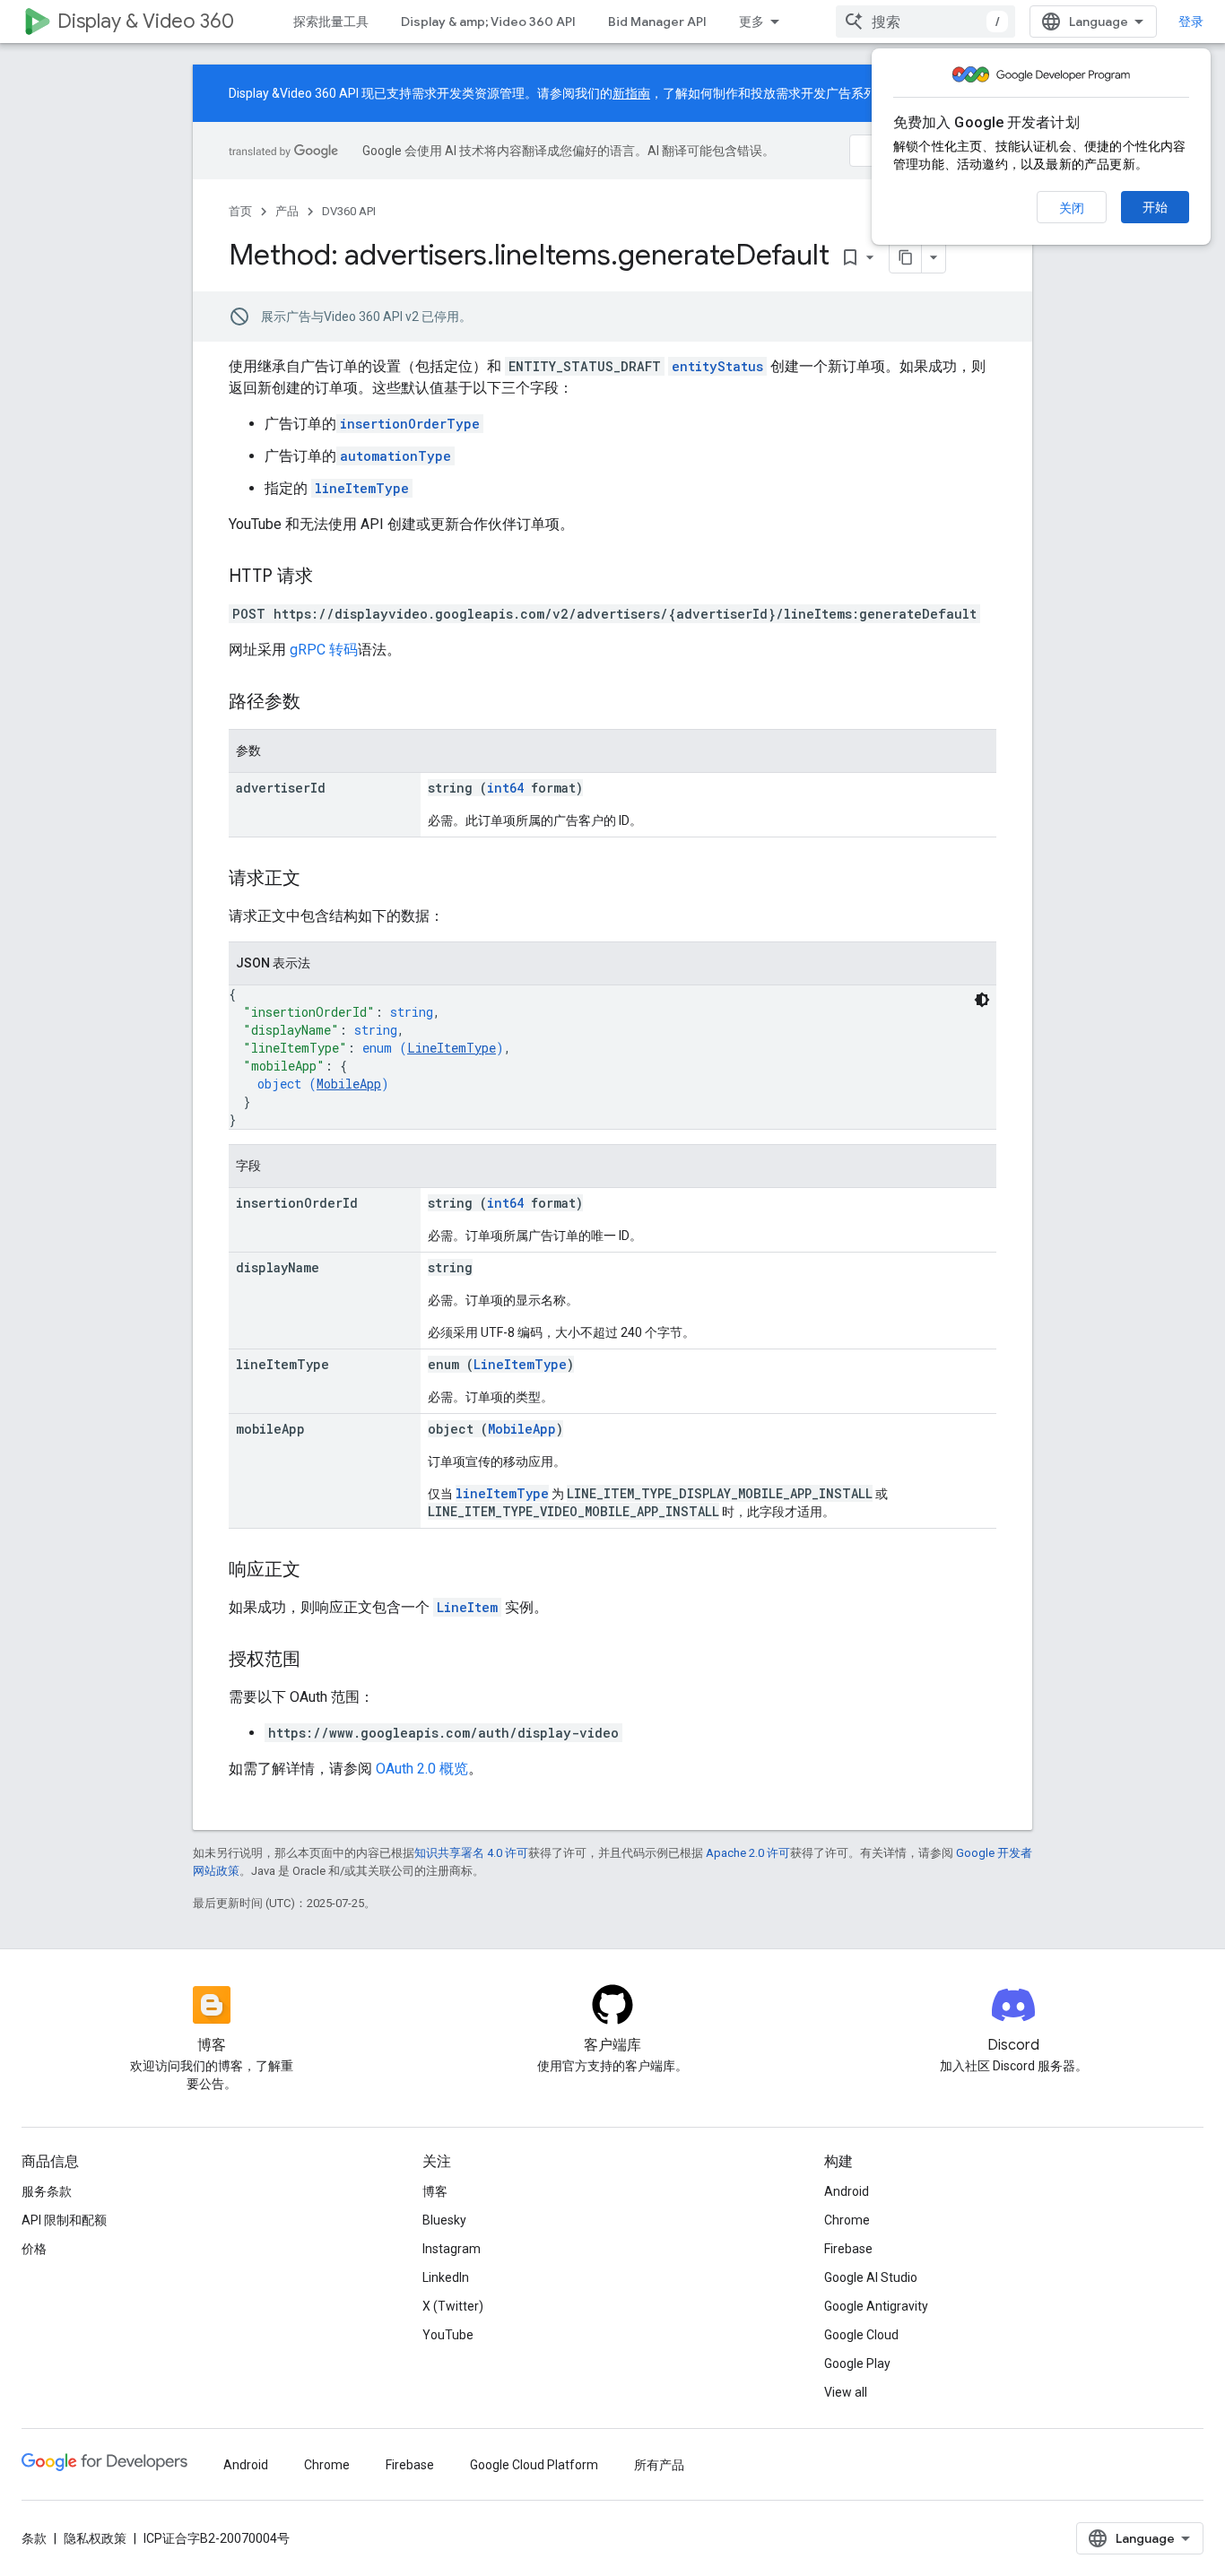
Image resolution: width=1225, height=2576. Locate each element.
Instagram (452, 2249)
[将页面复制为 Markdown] (906, 257)
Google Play (857, 2364)
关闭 (1072, 208)
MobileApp (349, 1084)
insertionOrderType (410, 424)
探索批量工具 (331, 22)
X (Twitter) (453, 2306)
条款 (34, 2538)
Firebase (848, 2249)
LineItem (467, 1607)
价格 (34, 2249)
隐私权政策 (95, 2538)
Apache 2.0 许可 (748, 1853)
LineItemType (452, 1048)
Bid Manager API (657, 22)
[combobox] (925, 22)
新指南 (631, 93)
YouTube (448, 2335)
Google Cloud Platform (534, 2465)
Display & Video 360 (146, 21)
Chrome (847, 2220)
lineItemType (362, 488)
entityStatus (717, 366)
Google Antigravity (876, 2306)
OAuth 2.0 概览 (422, 1769)
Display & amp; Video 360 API (488, 22)
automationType (395, 456)
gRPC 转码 (324, 650)
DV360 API (349, 211)
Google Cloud (861, 2335)
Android (847, 2191)
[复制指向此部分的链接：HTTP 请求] (331, 577)
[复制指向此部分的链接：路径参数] (318, 703)
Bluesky (444, 2220)
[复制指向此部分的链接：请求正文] (318, 880)
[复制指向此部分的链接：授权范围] (318, 1661)
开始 (1155, 207)
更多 (752, 22)
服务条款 (47, 2191)
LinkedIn (446, 2277)
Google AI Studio (871, 2277)
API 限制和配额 (64, 2220)
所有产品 (659, 2465)
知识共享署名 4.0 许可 (471, 1853)
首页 (240, 211)
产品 (287, 211)
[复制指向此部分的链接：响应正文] (318, 1571)
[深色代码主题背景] (982, 1000)
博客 (435, 2191)
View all (846, 2392)
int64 (505, 788)
